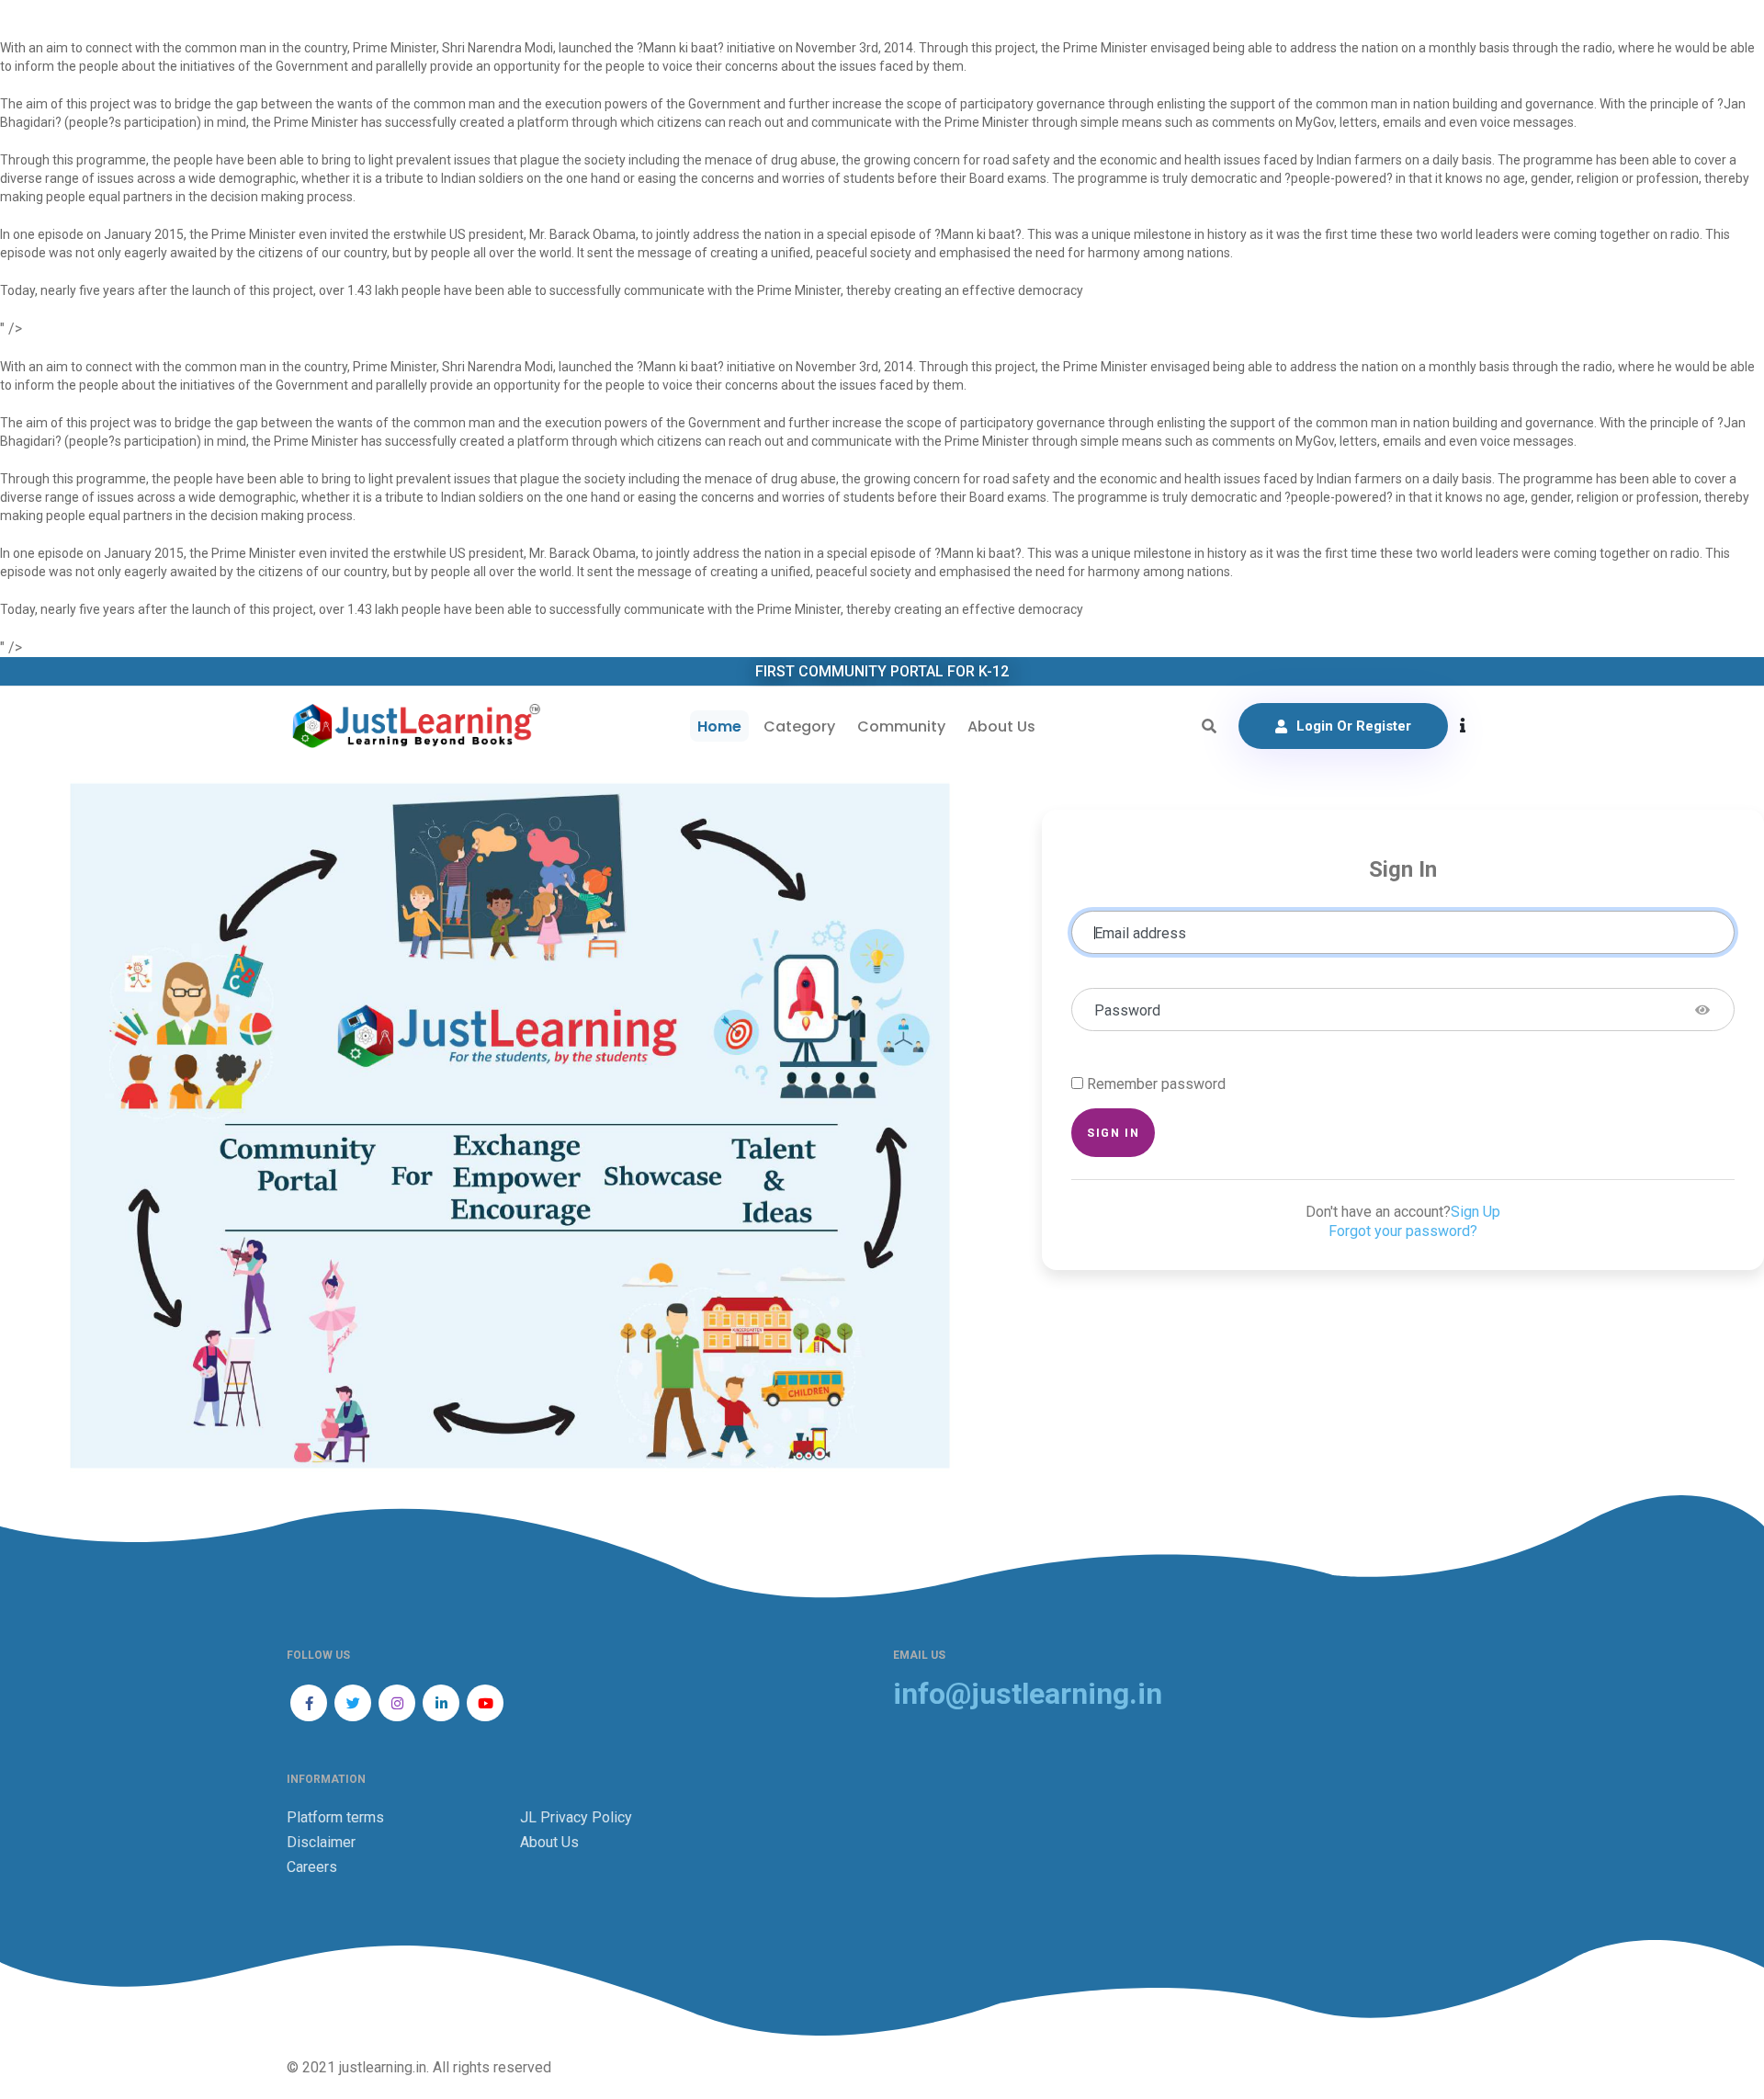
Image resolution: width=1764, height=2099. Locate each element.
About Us (1001, 726)
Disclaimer (321, 1842)
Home (719, 726)
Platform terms (335, 1817)
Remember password (1156, 1084)
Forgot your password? (1403, 1231)
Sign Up (1476, 1212)
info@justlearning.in (1028, 1694)
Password (1127, 1010)
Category (799, 726)
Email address (1140, 933)
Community (901, 726)
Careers (312, 1867)
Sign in (1113, 1133)
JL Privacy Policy (576, 1817)
